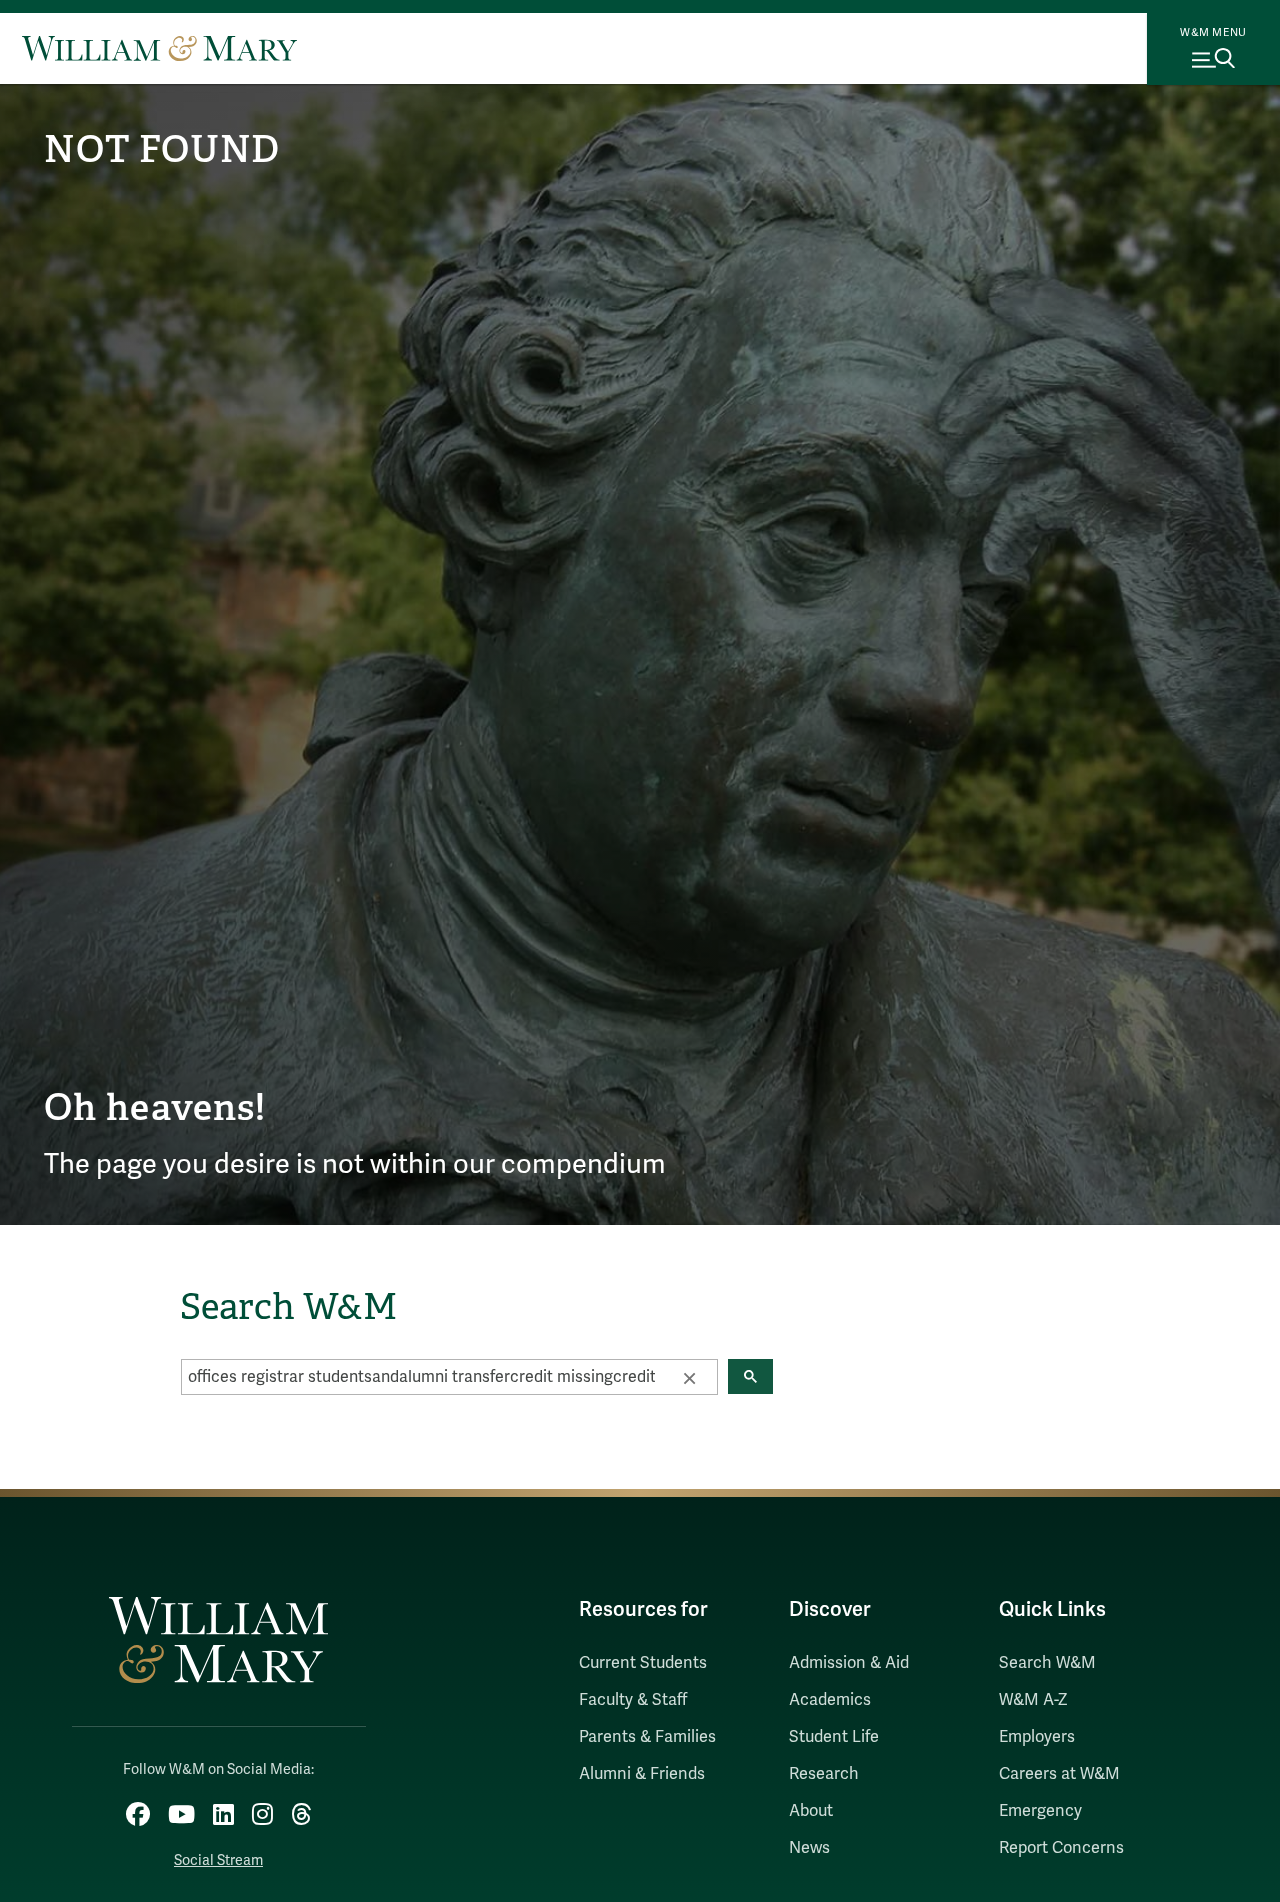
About (811, 1811)
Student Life (834, 1737)
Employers (1037, 1737)
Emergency (1040, 1811)
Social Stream (218, 1860)
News (809, 1848)
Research (824, 1774)
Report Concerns (1061, 1848)
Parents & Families (647, 1737)
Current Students (643, 1663)
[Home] (159, 48)
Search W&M (1047, 1663)
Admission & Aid (849, 1663)
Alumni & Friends (642, 1774)
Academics (830, 1700)
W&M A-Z (1033, 1700)
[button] (689, 1377)
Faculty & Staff (633, 1700)
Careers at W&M (1059, 1774)
